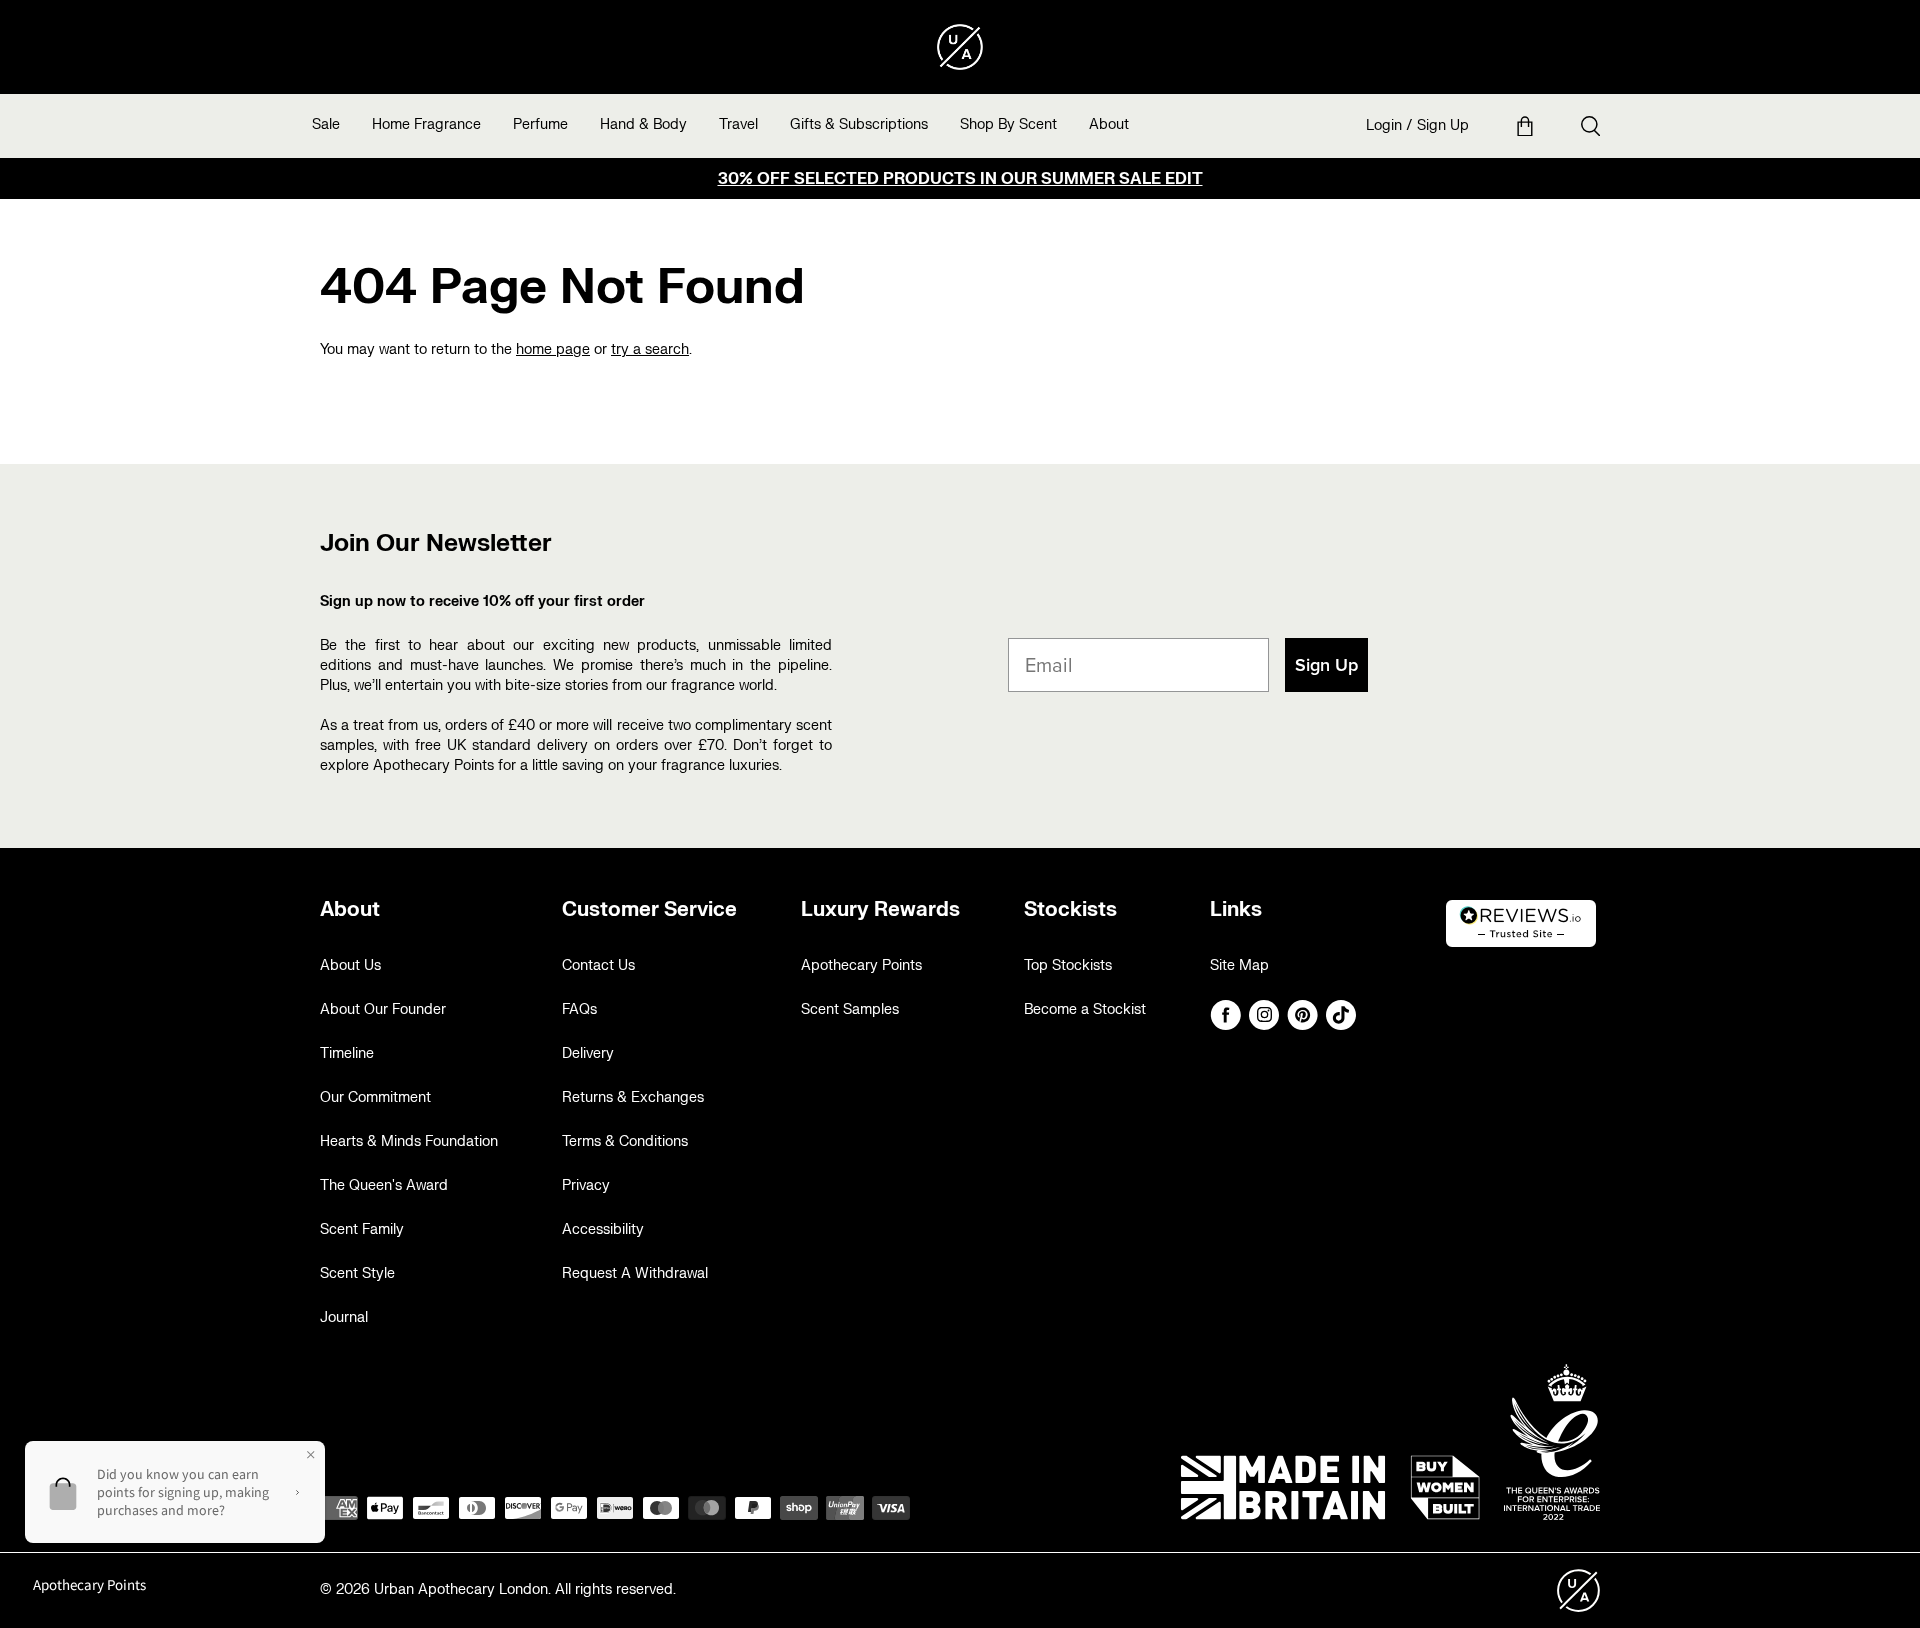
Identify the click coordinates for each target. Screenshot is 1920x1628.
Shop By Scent (1008, 124)
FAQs (579, 1009)
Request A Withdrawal (635, 1273)
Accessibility (603, 1229)
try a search (650, 349)
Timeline (347, 1053)
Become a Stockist (1085, 1009)
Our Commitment (375, 1097)
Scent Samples (850, 1009)
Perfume (540, 124)
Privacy (586, 1185)
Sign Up (1443, 125)
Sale (326, 124)
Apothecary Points (861, 965)
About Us (350, 965)
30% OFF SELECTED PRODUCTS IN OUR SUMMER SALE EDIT (960, 179)
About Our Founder (383, 1009)
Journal (344, 1317)
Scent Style (357, 1273)
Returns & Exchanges (633, 1097)
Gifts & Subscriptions (859, 124)
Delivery (588, 1053)
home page (553, 349)
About (1109, 124)
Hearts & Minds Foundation (409, 1141)
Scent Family (362, 1229)
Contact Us (598, 965)
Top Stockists (1068, 965)
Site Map (1239, 965)
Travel (738, 124)
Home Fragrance (426, 124)
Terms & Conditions (625, 1141)
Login (1384, 125)
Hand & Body (643, 124)
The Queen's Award (384, 1185)
